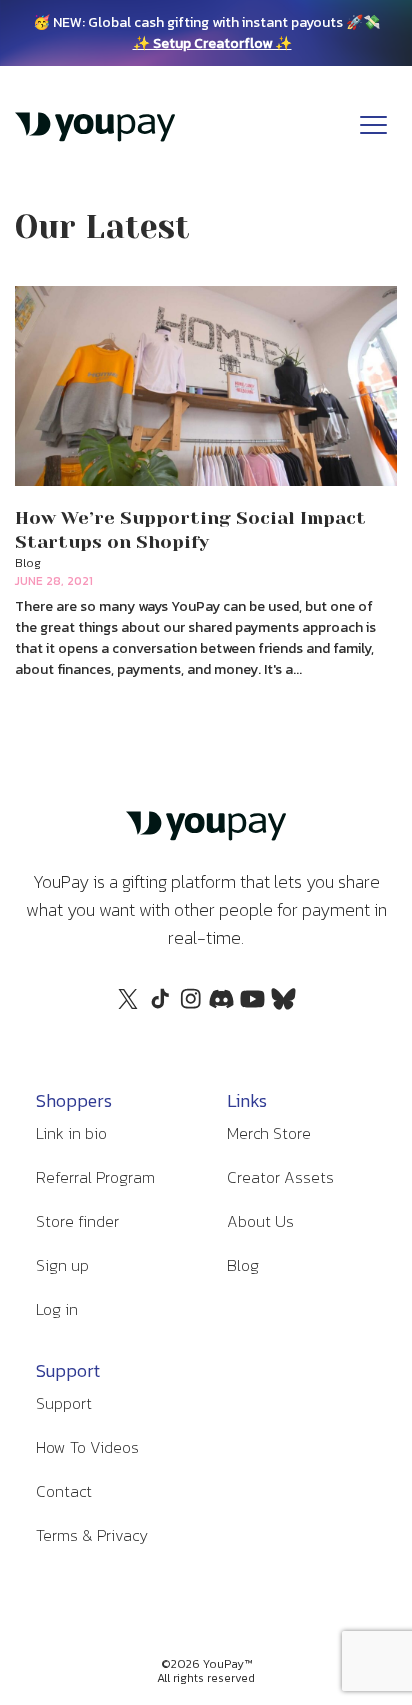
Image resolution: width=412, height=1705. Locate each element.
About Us (260, 1221)
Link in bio (71, 1133)
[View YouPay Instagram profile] (190, 1009)
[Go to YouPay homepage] (95, 137)
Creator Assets (280, 1177)
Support (64, 1403)
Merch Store (269, 1133)
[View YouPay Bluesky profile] (283, 1005)
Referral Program (95, 1177)
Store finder (77, 1221)
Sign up (62, 1265)
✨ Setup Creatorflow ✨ (212, 43)
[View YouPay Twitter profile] (128, 1005)
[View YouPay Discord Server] (221, 1005)
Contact (64, 1491)
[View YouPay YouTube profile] (252, 1005)
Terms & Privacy (92, 1535)
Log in (57, 1309)
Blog (243, 1265)
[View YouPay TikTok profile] (159, 1009)
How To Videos (87, 1447)
